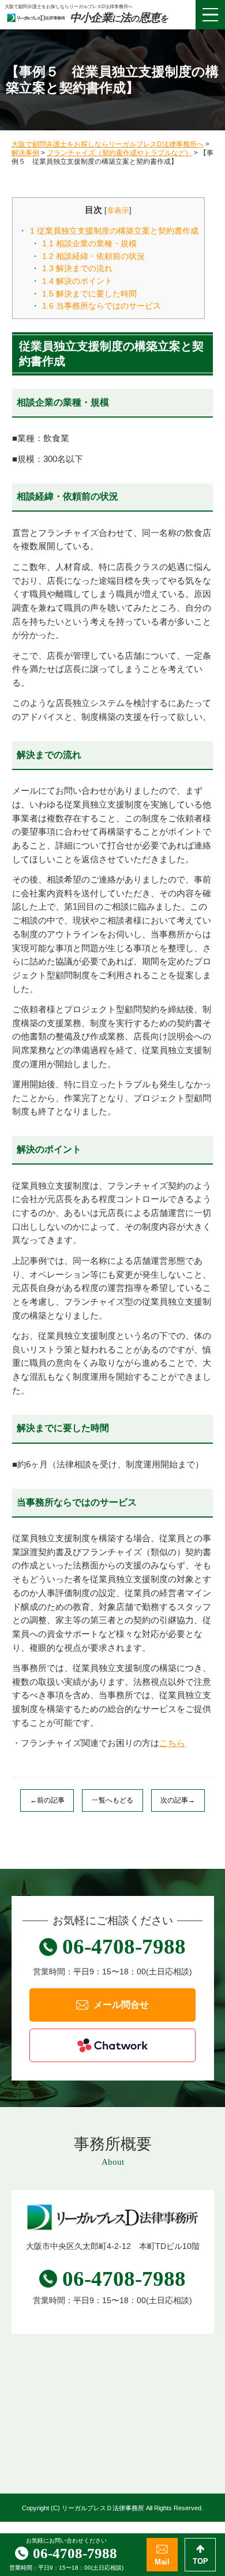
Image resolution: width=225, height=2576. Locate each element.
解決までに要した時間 (89, 294)
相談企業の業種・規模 (89, 243)
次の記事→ (178, 1800)
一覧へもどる (112, 1800)
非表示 (118, 210)
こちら (172, 1743)
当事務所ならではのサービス (102, 306)
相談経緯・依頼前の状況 (93, 256)
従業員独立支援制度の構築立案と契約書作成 (114, 231)
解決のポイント (77, 281)
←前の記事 (47, 1800)
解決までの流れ (77, 268)
